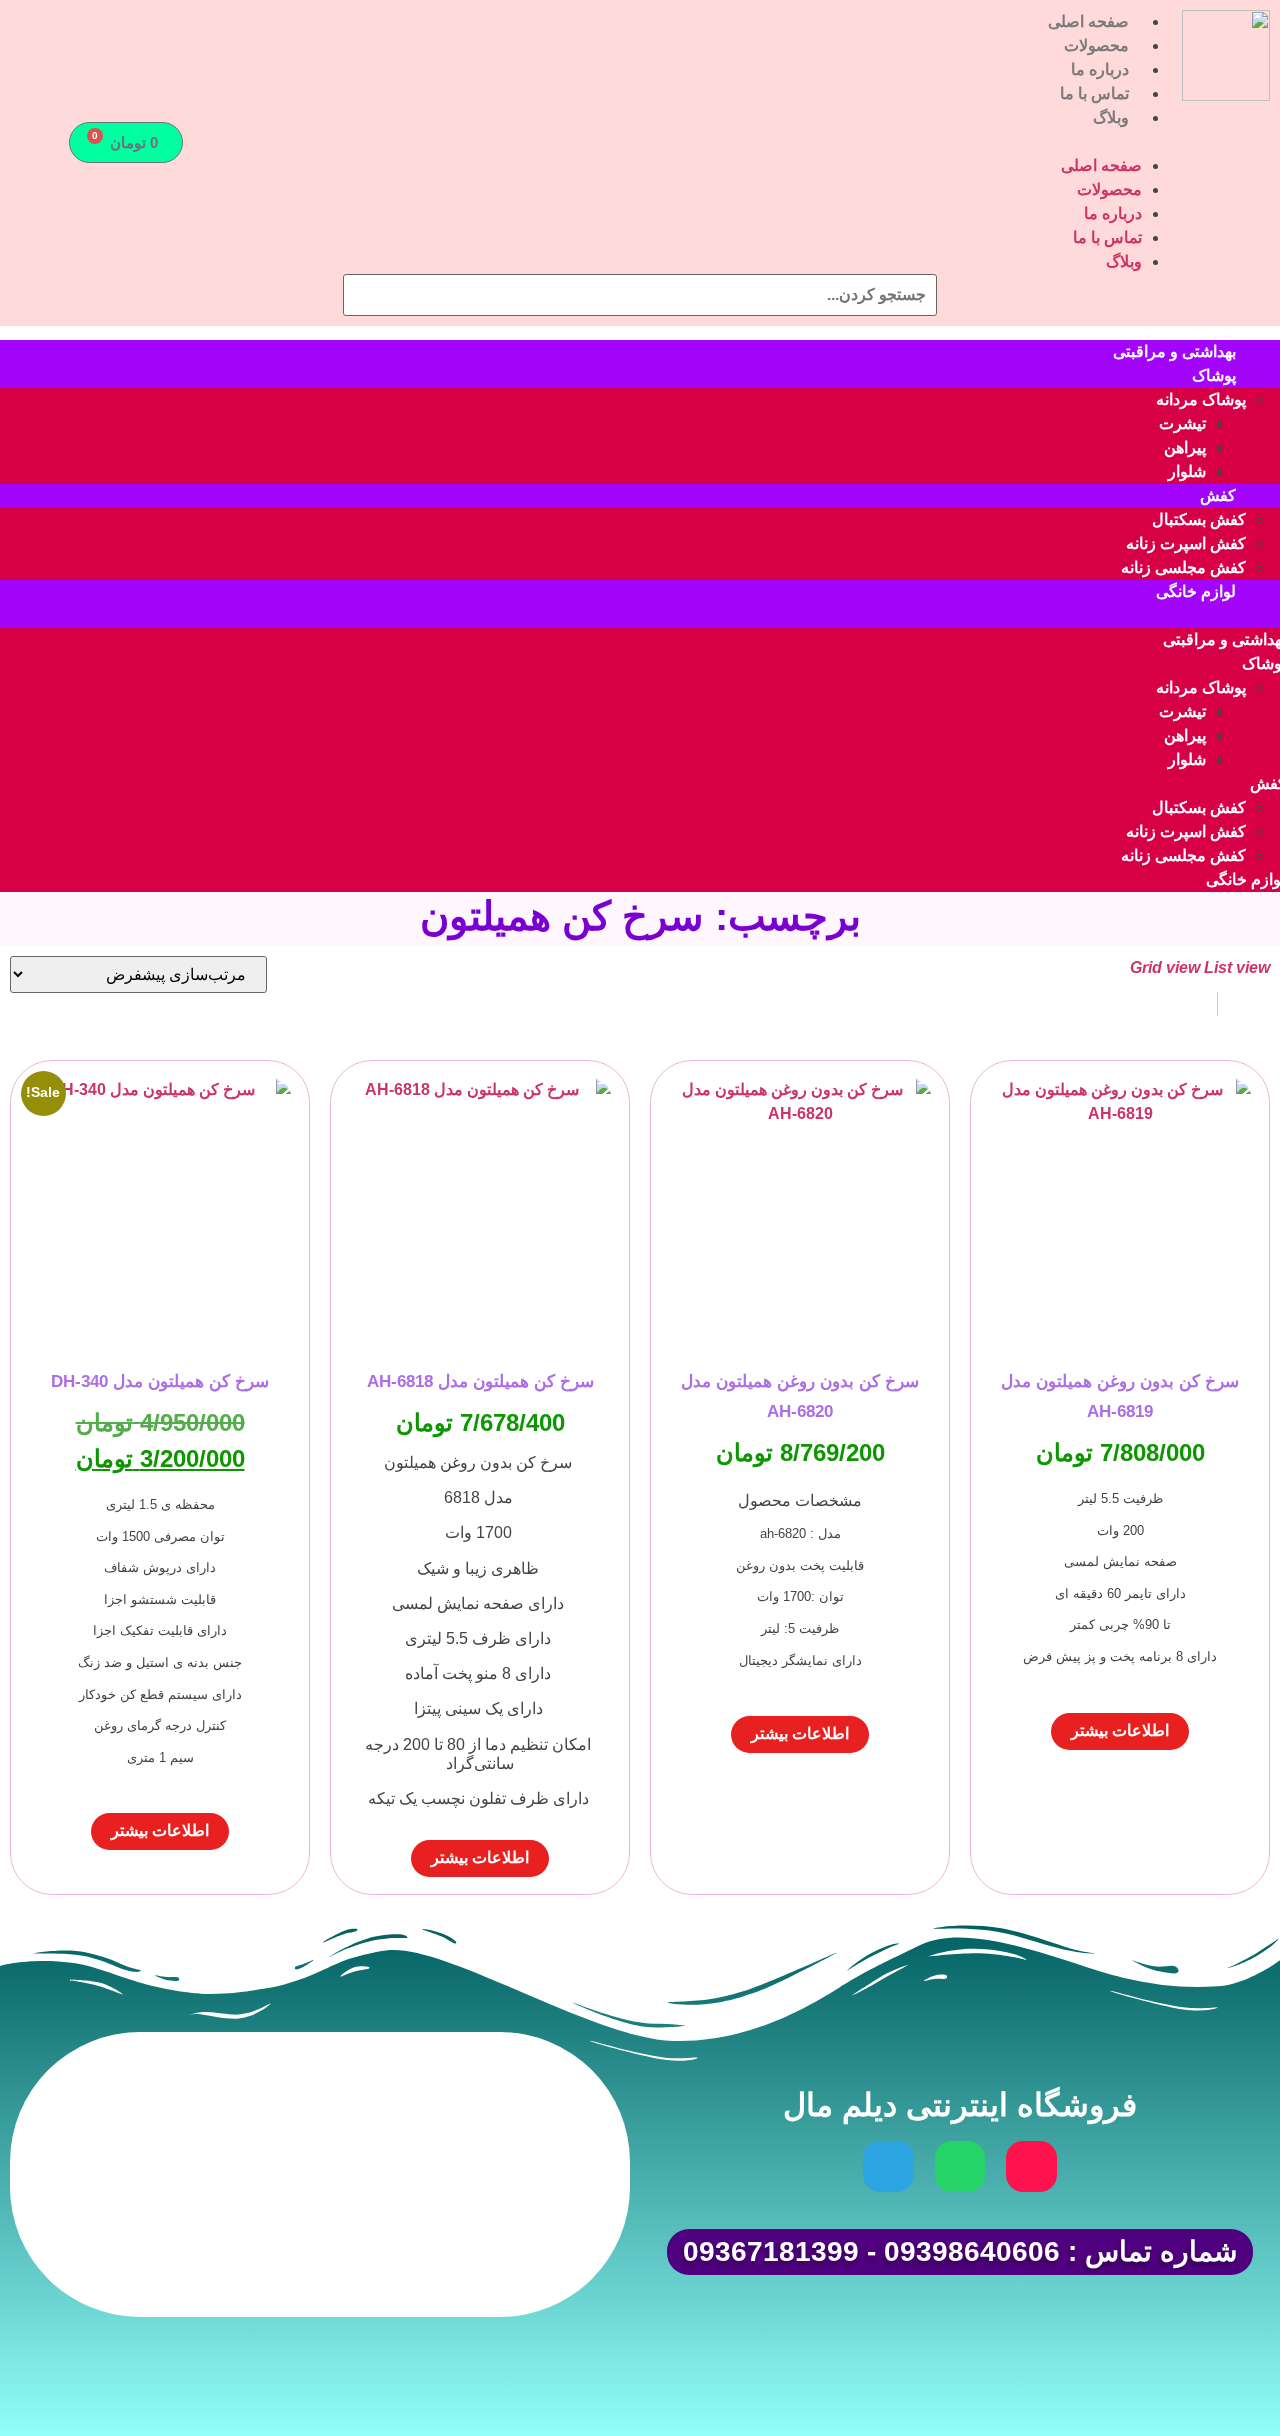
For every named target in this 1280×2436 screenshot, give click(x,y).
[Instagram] (1031, 2166)
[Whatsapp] (960, 2166)
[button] (694, 142)
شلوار (1187, 471)
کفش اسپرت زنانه (1186, 543)
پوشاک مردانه (1201, 399)
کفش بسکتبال (1199, 519)
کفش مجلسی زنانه (1183, 567)
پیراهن (1185, 447)
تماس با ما (1094, 93)
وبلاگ (1111, 117)
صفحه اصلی (1088, 21)
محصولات (1096, 45)
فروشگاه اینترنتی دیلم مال (960, 2105)
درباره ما (1100, 69)
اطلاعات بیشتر (1120, 1730)
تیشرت (1182, 423)
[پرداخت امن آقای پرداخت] (430, 2257)
